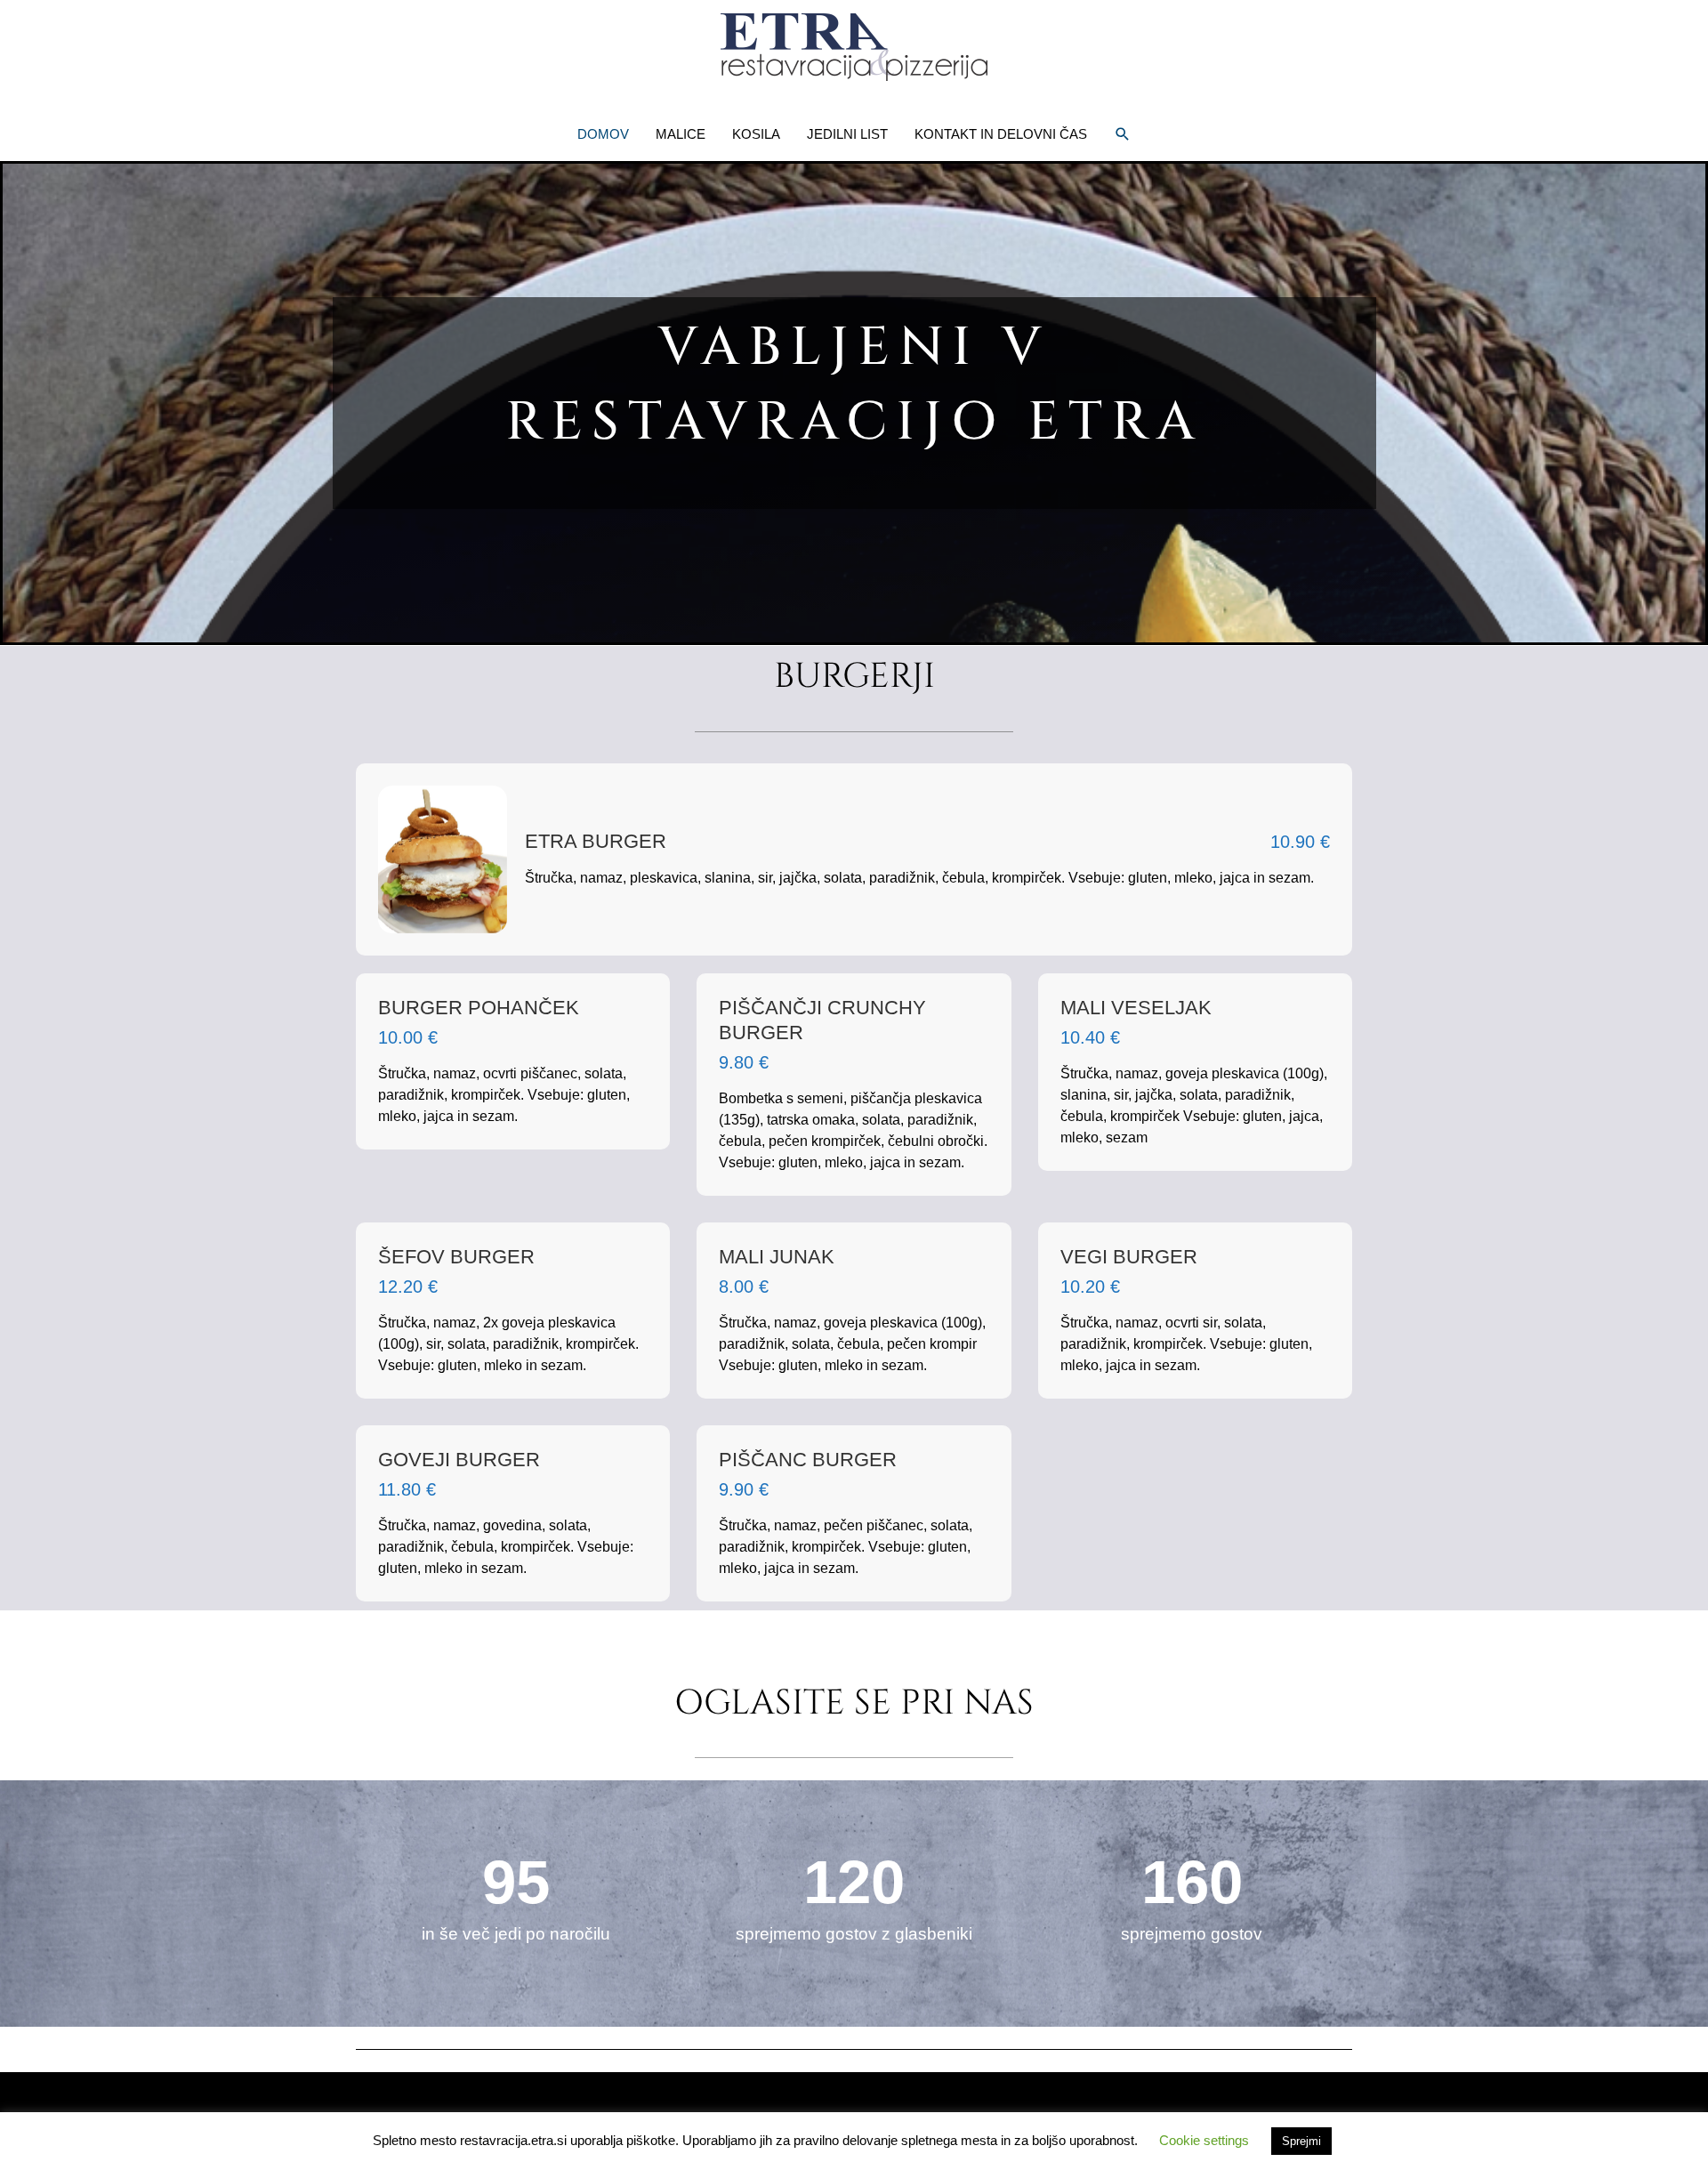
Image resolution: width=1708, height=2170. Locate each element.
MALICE (681, 134)
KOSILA (756, 134)
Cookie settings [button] (1204, 2140)
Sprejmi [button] (1301, 2141)
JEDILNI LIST (847, 134)
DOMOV (603, 134)
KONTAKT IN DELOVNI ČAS (1001, 134)
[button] (1123, 134)
